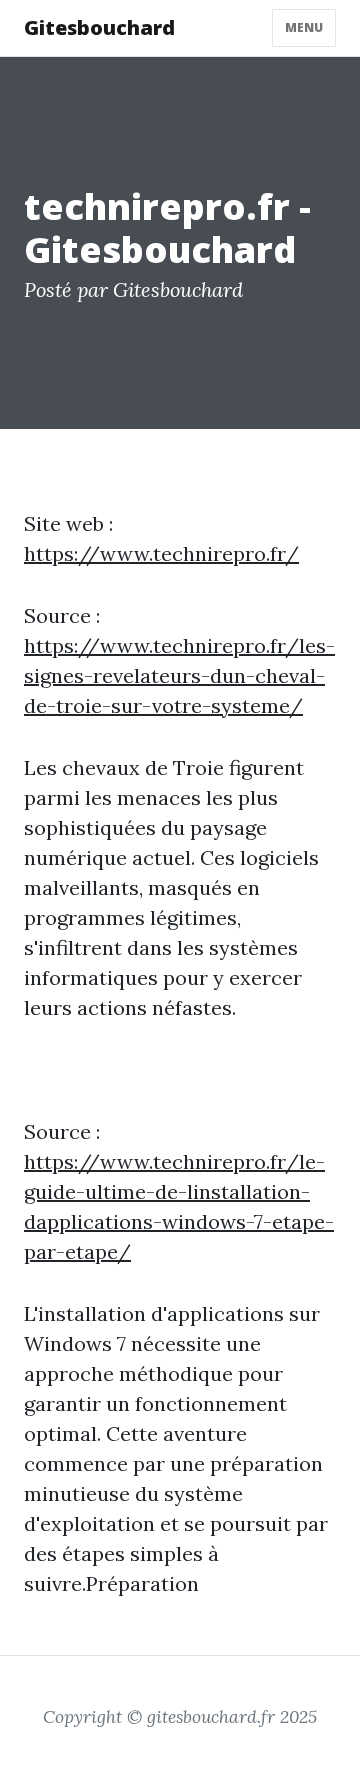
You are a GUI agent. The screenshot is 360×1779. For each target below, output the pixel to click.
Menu (304, 27)
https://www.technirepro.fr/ (161, 553)
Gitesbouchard (99, 27)
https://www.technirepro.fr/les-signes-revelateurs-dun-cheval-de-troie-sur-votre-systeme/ (179, 675)
